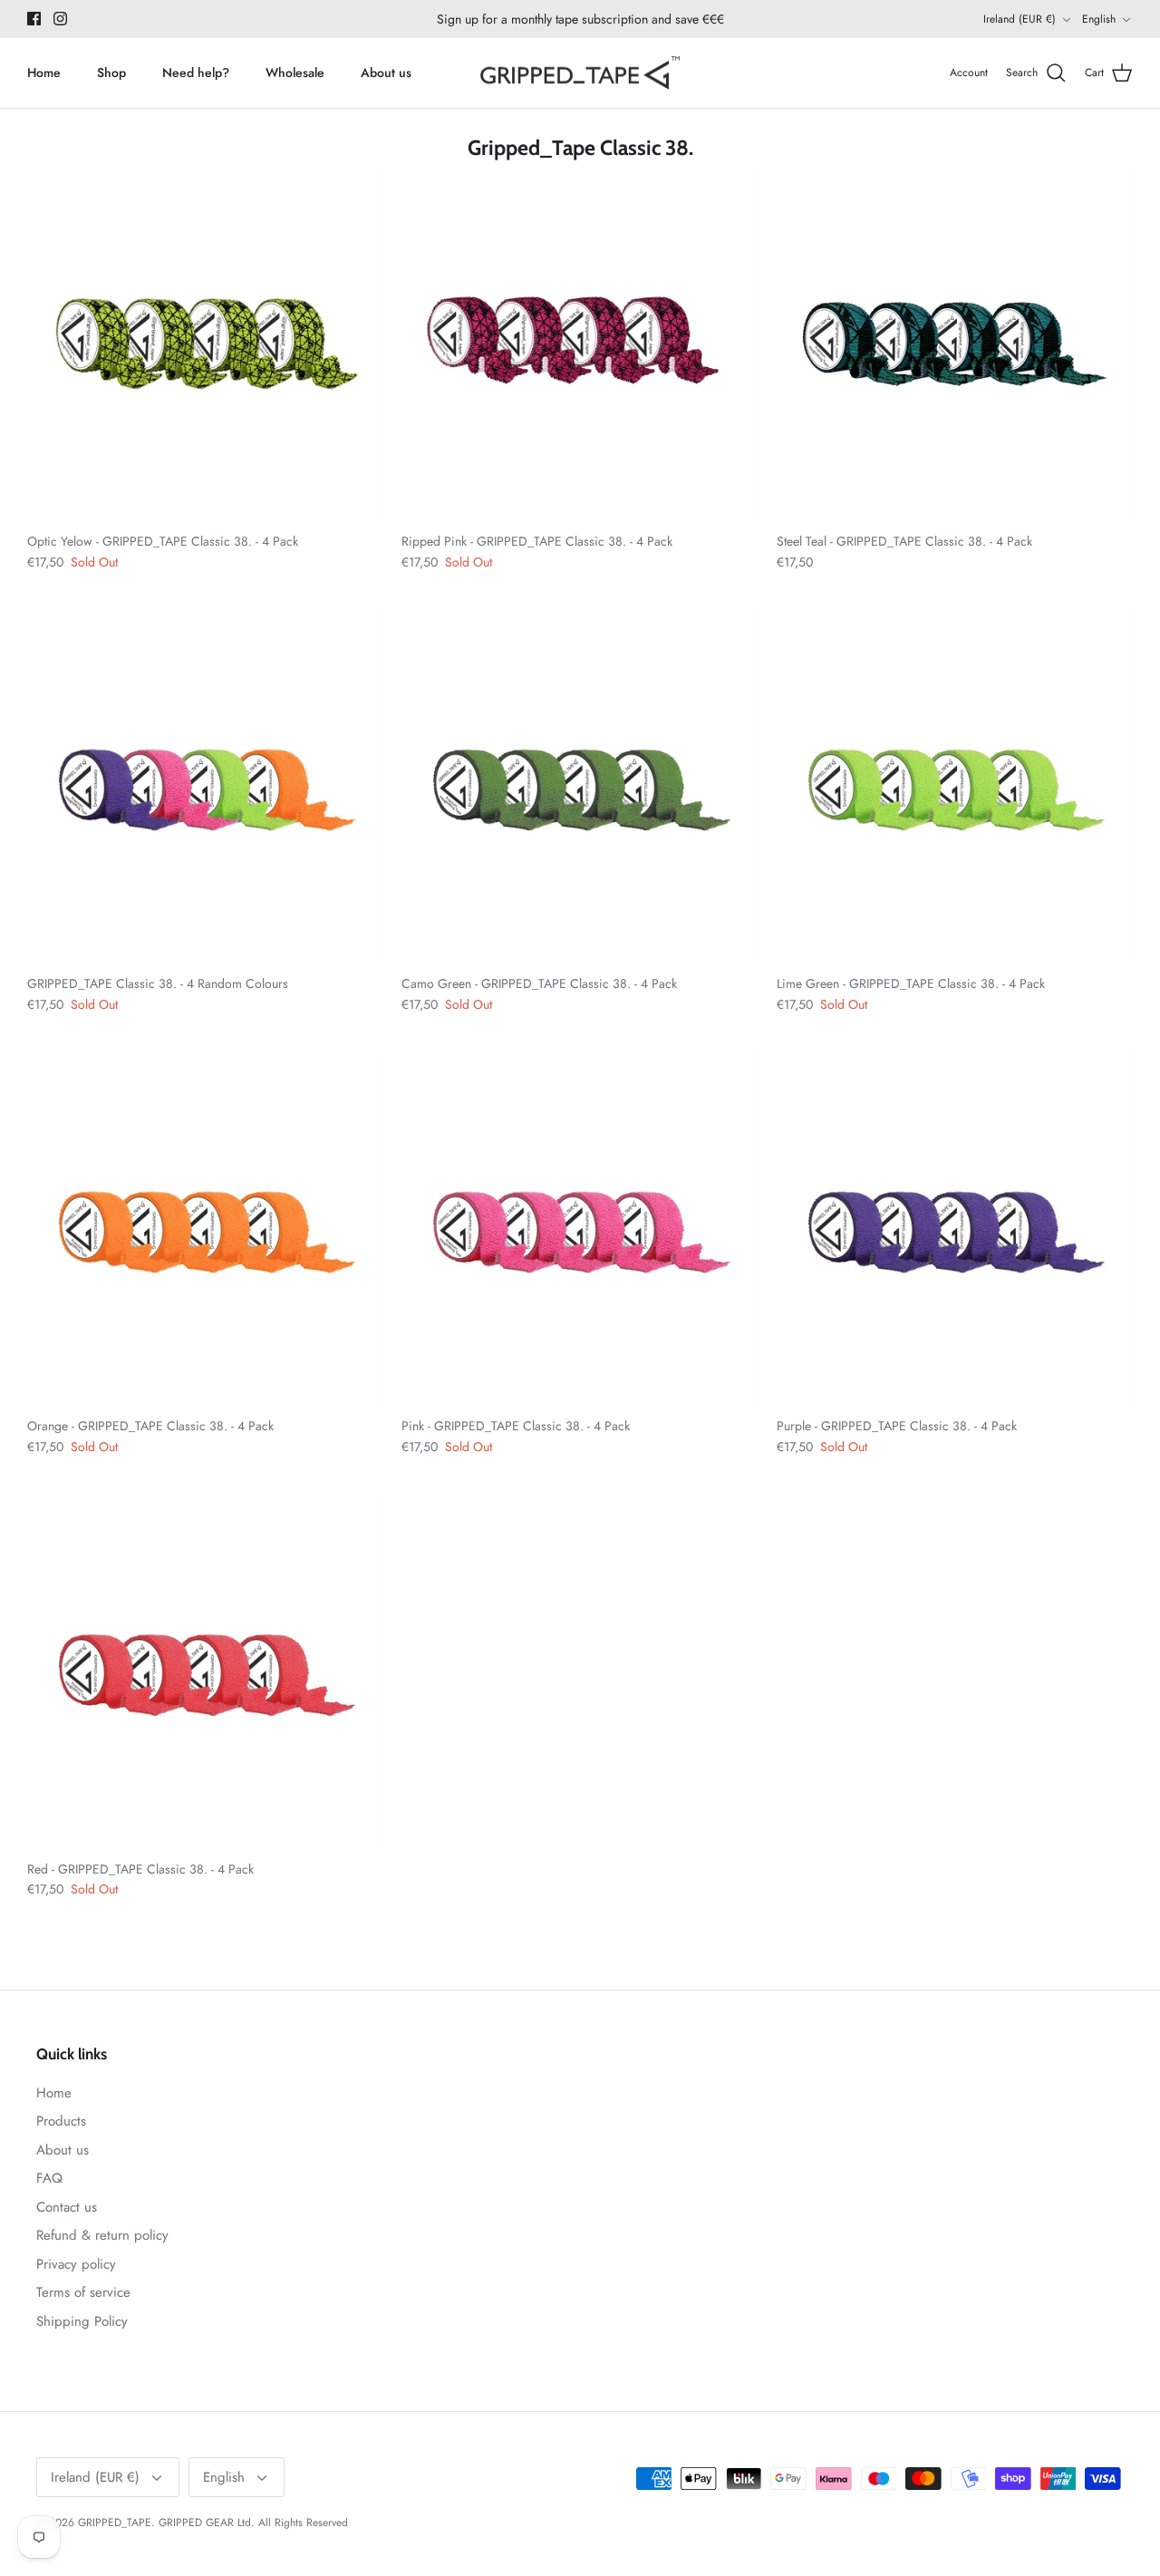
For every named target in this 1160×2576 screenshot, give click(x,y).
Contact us (67, 2207)
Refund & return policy (102, 2235)
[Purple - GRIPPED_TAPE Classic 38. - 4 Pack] (955, 1229)
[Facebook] (34, 19)
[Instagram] (60, 19)
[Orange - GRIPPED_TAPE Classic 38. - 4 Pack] (205, 1229)
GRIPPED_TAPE (115, 2523)
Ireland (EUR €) (1020, 19)
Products (61, 2121)
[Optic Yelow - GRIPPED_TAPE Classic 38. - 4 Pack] (205, 344)
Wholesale (295, 73)
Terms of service (83, 2292)
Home (44, 73)
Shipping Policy (82, 2321)
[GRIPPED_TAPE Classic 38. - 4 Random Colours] (205, 786)
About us (386, 73)
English (1099, 19)
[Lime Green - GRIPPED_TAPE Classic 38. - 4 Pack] (955, 786)
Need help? (196, 73)
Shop (111, 73)
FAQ (49, 2178)
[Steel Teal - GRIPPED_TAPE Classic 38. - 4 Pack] (955, 344)
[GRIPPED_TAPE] (580, 73)
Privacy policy (76, 2264)
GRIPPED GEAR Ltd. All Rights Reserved (253, 2523)
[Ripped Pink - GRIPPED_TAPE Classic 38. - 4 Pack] (580, 344)
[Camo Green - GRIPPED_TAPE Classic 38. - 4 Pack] (580, 786)
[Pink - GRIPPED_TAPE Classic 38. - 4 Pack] (580, 1229)
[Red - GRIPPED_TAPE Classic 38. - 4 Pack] (205, 1671)
